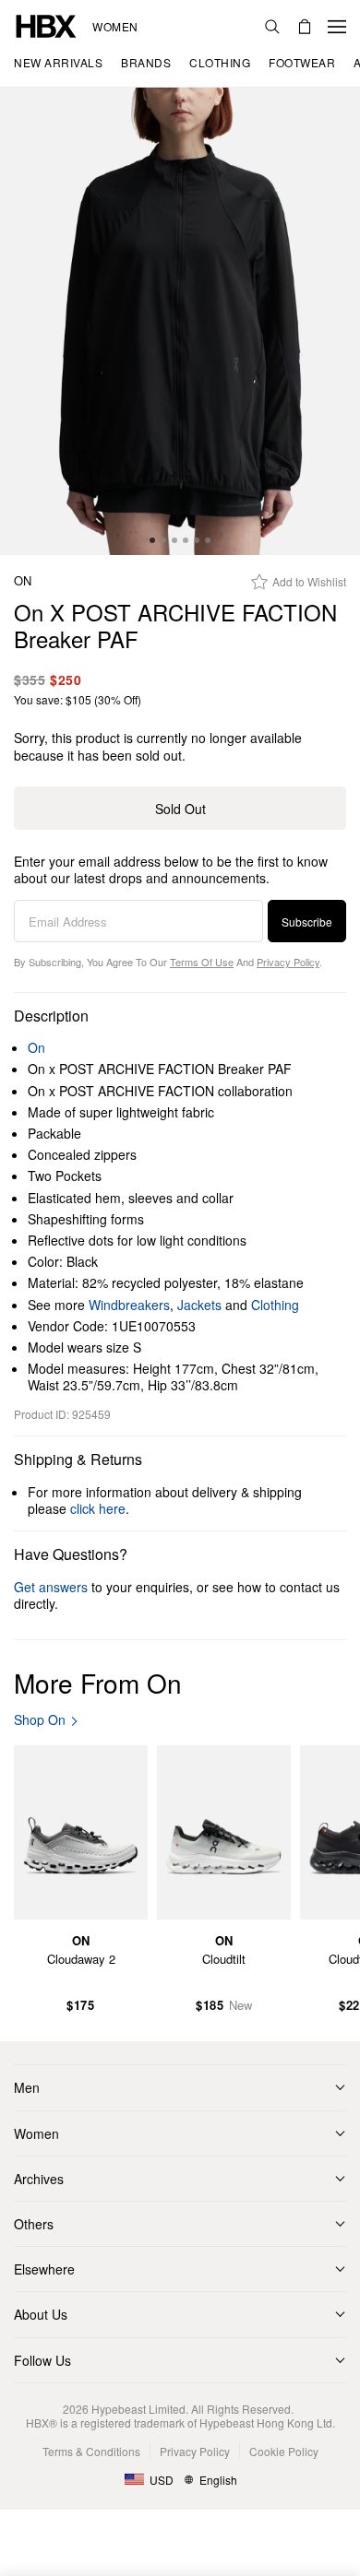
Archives (39, 2179)
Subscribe (307, 922)
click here (98, 1508)
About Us (41, 2314)
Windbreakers (129, 1305)
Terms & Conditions (91, 2451)
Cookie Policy (284, 2451)
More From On (98, 1683)
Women (115, 27)
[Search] (272, 27)
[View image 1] (180, 321)
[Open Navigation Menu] (337, 27)
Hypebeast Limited (138, 2409)
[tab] (152, 540)
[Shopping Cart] (305, 27)
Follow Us (42, 2360)
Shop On (40, 1720)
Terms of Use (202, 962)
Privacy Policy (288, 962)
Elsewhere (44, 2269)
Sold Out (180, 809)
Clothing (275, 1305)
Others (34, 2224)
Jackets (199, 1305)
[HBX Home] (46, 24)
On (23, 581)
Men (27, 2087)
